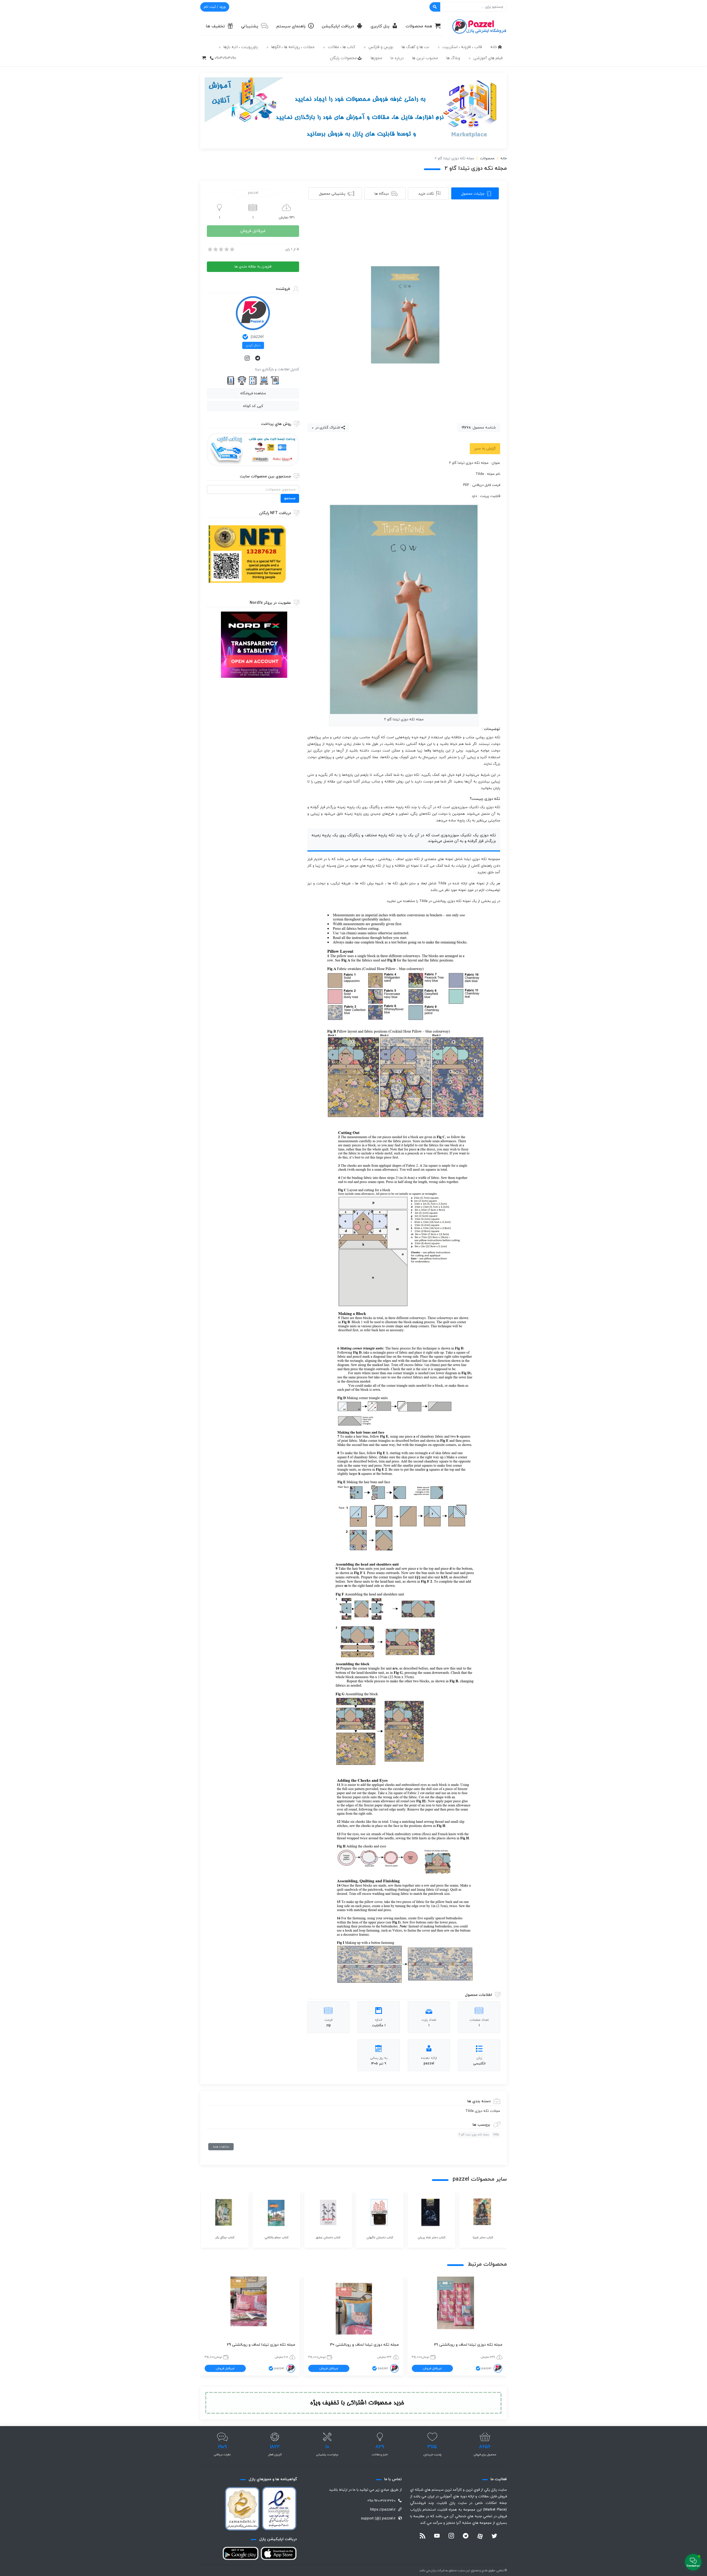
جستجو (290, 498)
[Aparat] (480, 2536)
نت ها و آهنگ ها (415, 47)
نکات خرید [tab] (426, 194)
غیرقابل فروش (253, 231)
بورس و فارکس (381, 47)
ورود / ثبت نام (215, 7)
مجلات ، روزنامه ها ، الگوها (293, 47)
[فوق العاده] (232, 249)
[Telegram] (258, 359)
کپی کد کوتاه (253, 406)
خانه (494, 47)
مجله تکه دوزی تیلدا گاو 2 (474, 2135)
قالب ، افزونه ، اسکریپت (462, 47)
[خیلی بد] (210, 249)
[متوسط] (221, 249)
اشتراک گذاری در (327, 428)
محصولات (487, 158)
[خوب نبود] (215, 249)
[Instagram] (248, 359)
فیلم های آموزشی (488, 58)
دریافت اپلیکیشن (338, 26)
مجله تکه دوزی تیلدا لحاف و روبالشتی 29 (261, 2345)
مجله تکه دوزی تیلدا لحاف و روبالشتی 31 (468, 2345)
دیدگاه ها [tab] (382, 194)
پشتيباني (250, 26)
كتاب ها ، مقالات (341, 47)
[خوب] (226, 249)
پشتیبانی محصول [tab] (332, 194)
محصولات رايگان (343, 58)
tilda (496, 2135)
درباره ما (397, 58)
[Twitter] (494, 2537)
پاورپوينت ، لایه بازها (241, 47)
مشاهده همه (221, 2147)
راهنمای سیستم (291, 26)
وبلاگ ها (453, 58)
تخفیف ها (215, 26)
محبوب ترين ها (425, 58)
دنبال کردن (253, 345)
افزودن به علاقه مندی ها (253, 267)
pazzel (257, 337)
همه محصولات (419, 26)
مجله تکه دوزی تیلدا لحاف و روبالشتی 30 (364, 2345)
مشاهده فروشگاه (253, 393)
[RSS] (423, 2537)
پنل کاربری (380, 26)
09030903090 (225, 58)
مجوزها (376, 58)
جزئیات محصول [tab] (473, 194)
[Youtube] (437, 2537)
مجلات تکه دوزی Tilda (483, 2111)
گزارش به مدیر (485, 449)
